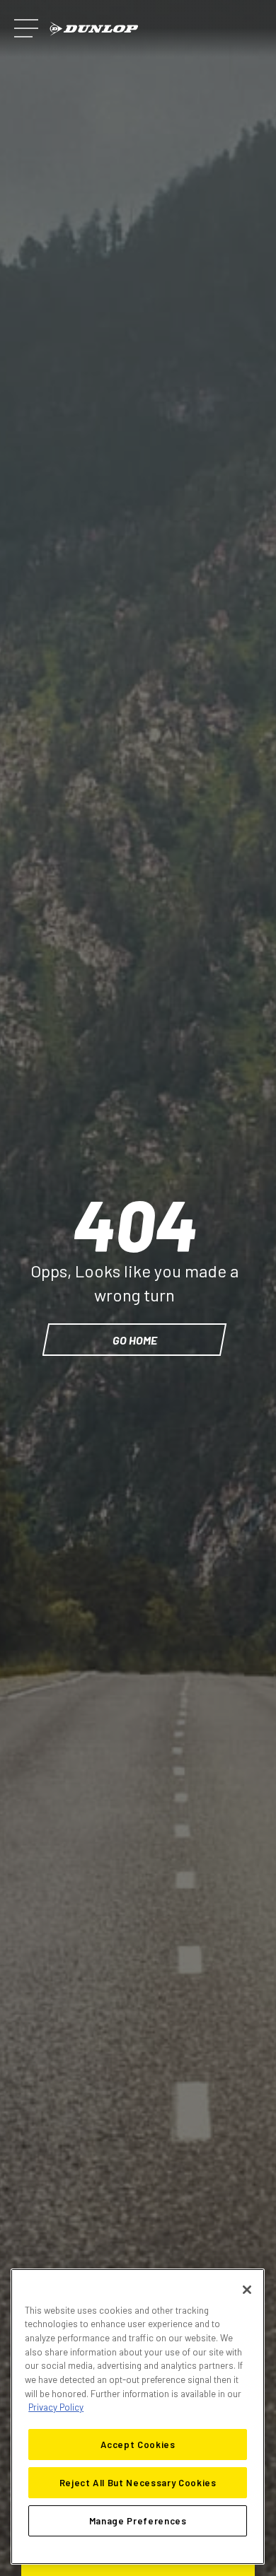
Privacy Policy (56, 2407)
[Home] (94, 29)
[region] (138, 2417)
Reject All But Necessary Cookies (138, 2483)
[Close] (247, 2290)
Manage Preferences (138, 2521)
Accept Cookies (138, 2445)
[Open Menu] (26, 28)
